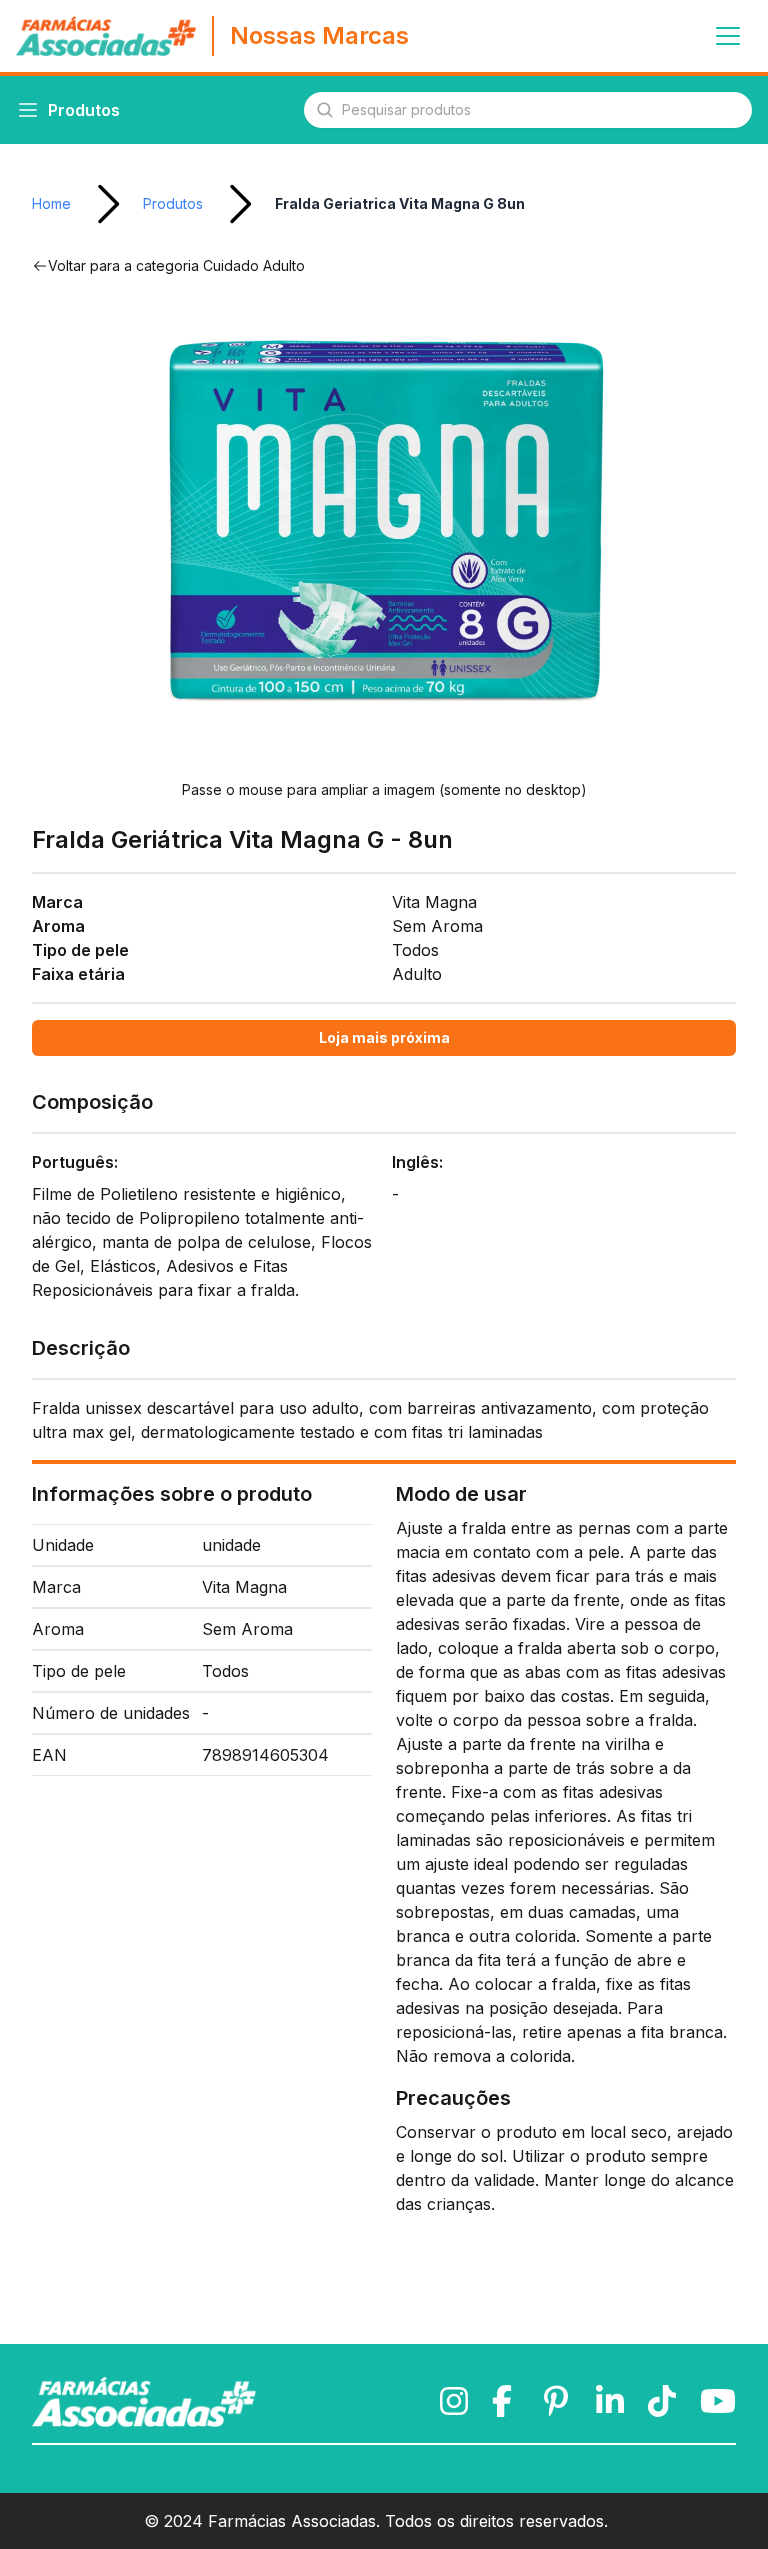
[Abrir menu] (728, 36)
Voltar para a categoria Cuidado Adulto (176, 265)
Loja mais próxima (384, 1037)
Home (51, 203)
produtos (173, 203)
